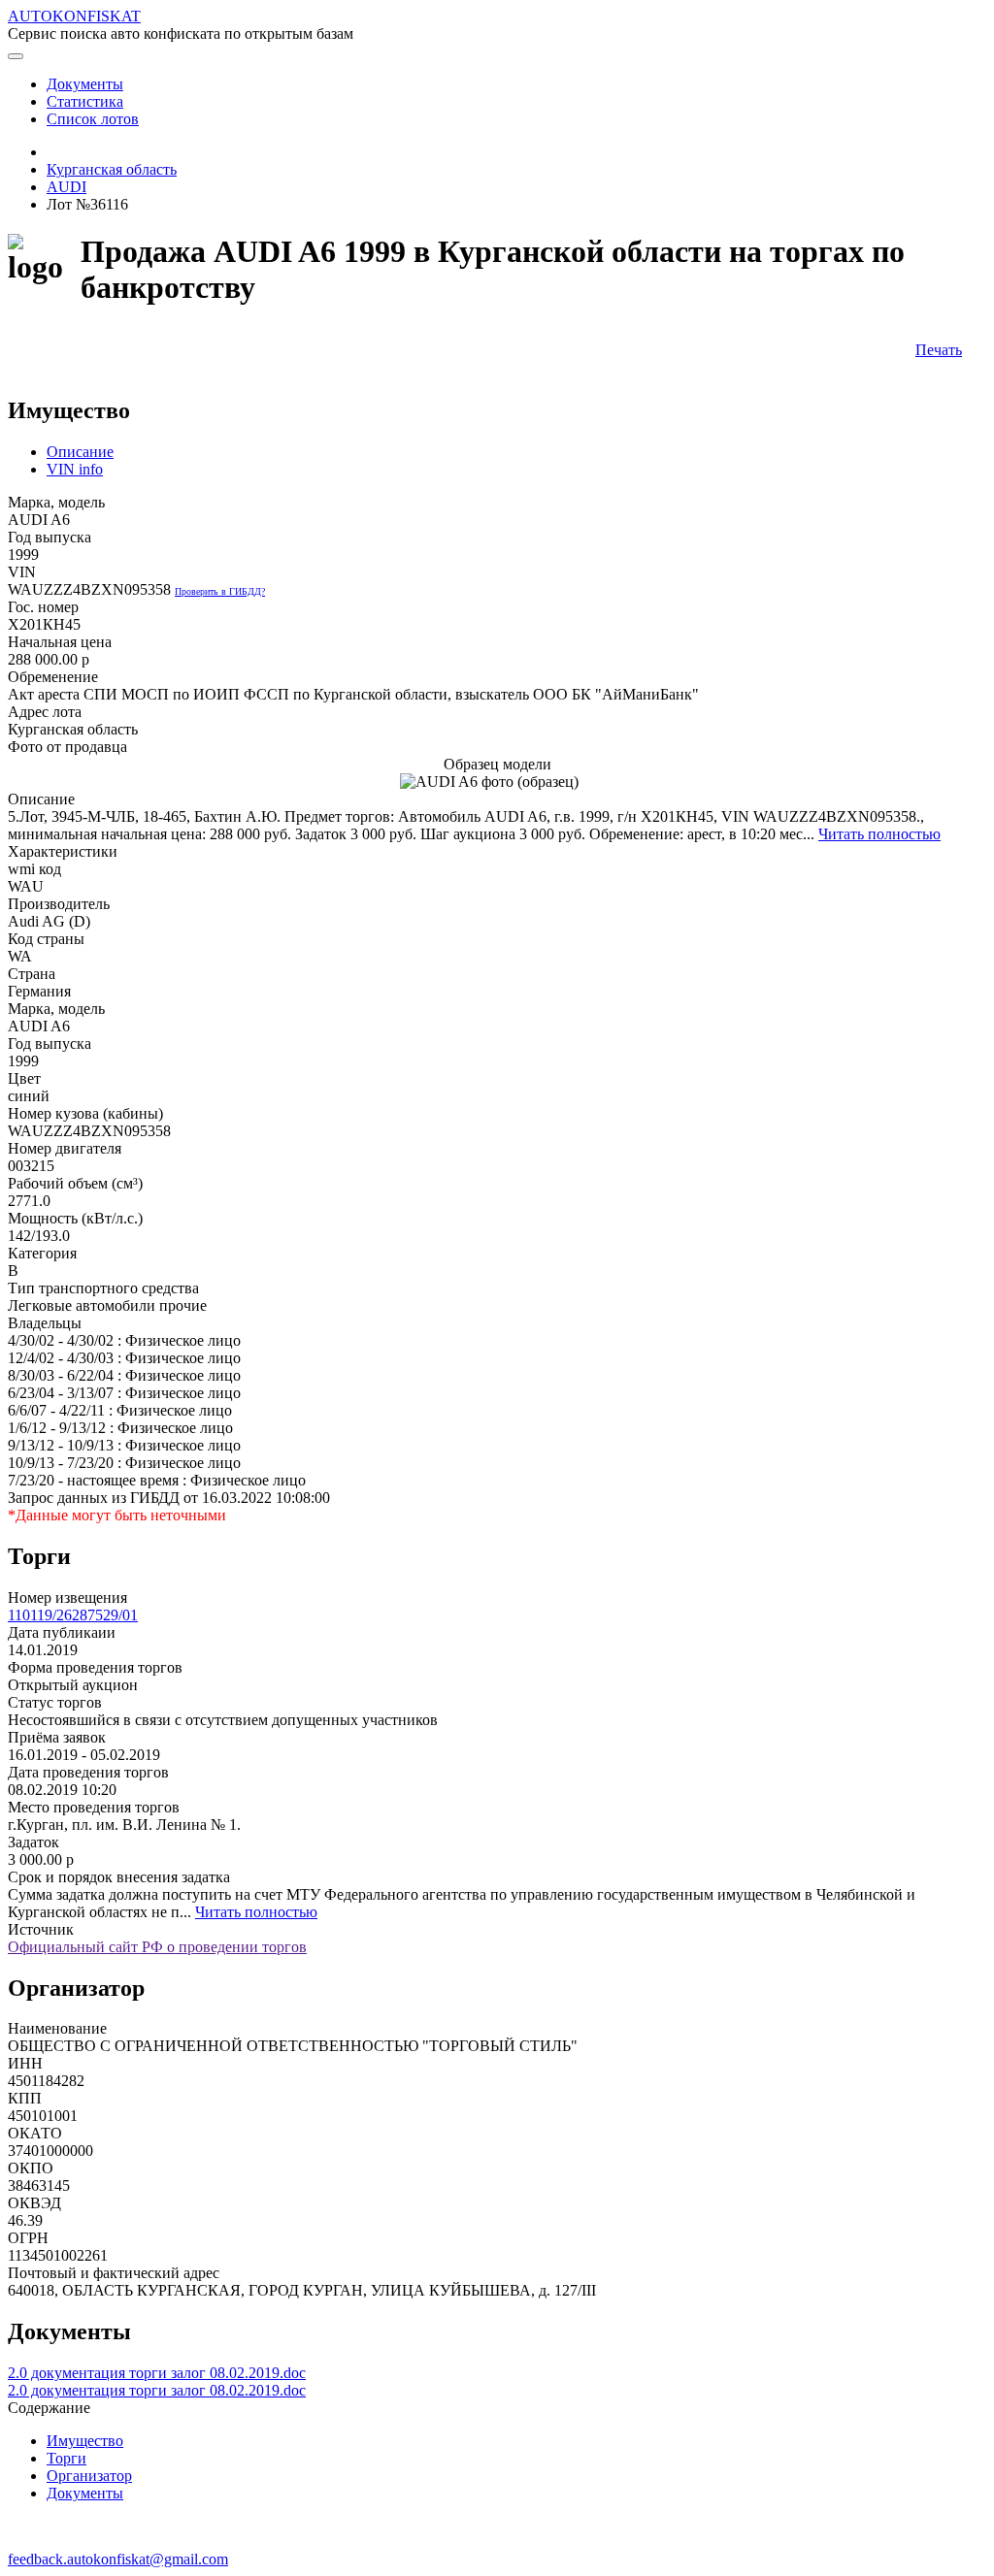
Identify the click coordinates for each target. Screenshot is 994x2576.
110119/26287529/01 (73, 1615)
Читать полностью (879, 834)
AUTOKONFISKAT (74, 16)
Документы (85, 2493)
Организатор (89, 2476)
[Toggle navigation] (16, 56)
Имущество (85, 2441)
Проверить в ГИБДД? (220, 591)
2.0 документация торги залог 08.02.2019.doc (157, 2373)
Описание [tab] (80, 452)
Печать (939, 350)
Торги (66, 2458)
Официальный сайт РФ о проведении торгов (157, 1947)
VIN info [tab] (75, 469)
